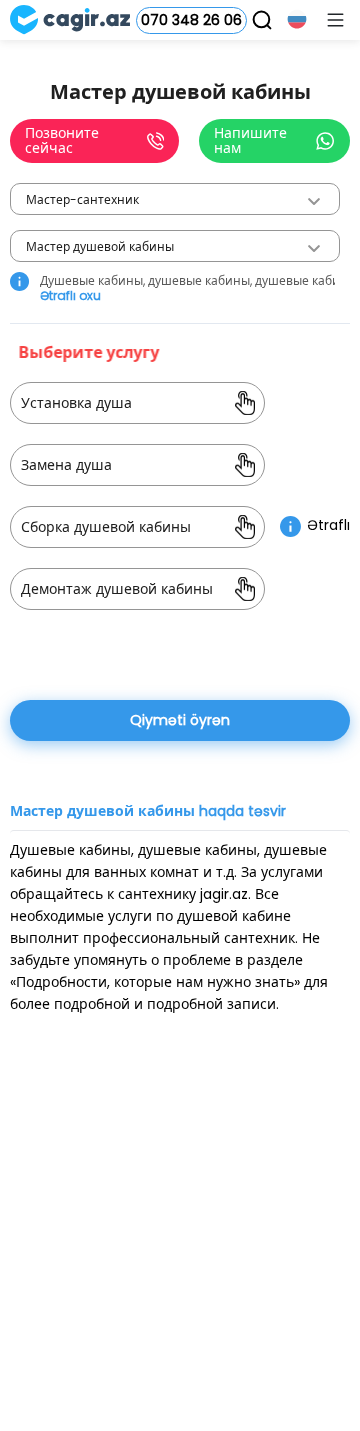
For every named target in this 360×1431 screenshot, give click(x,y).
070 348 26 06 (191, 20)
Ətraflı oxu (70, 295)
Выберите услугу (90, 353)
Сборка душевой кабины (106, 527)
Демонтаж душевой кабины (117, 589)
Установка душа (76, 403)
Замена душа (66, 465)
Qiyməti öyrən (180, 720)
